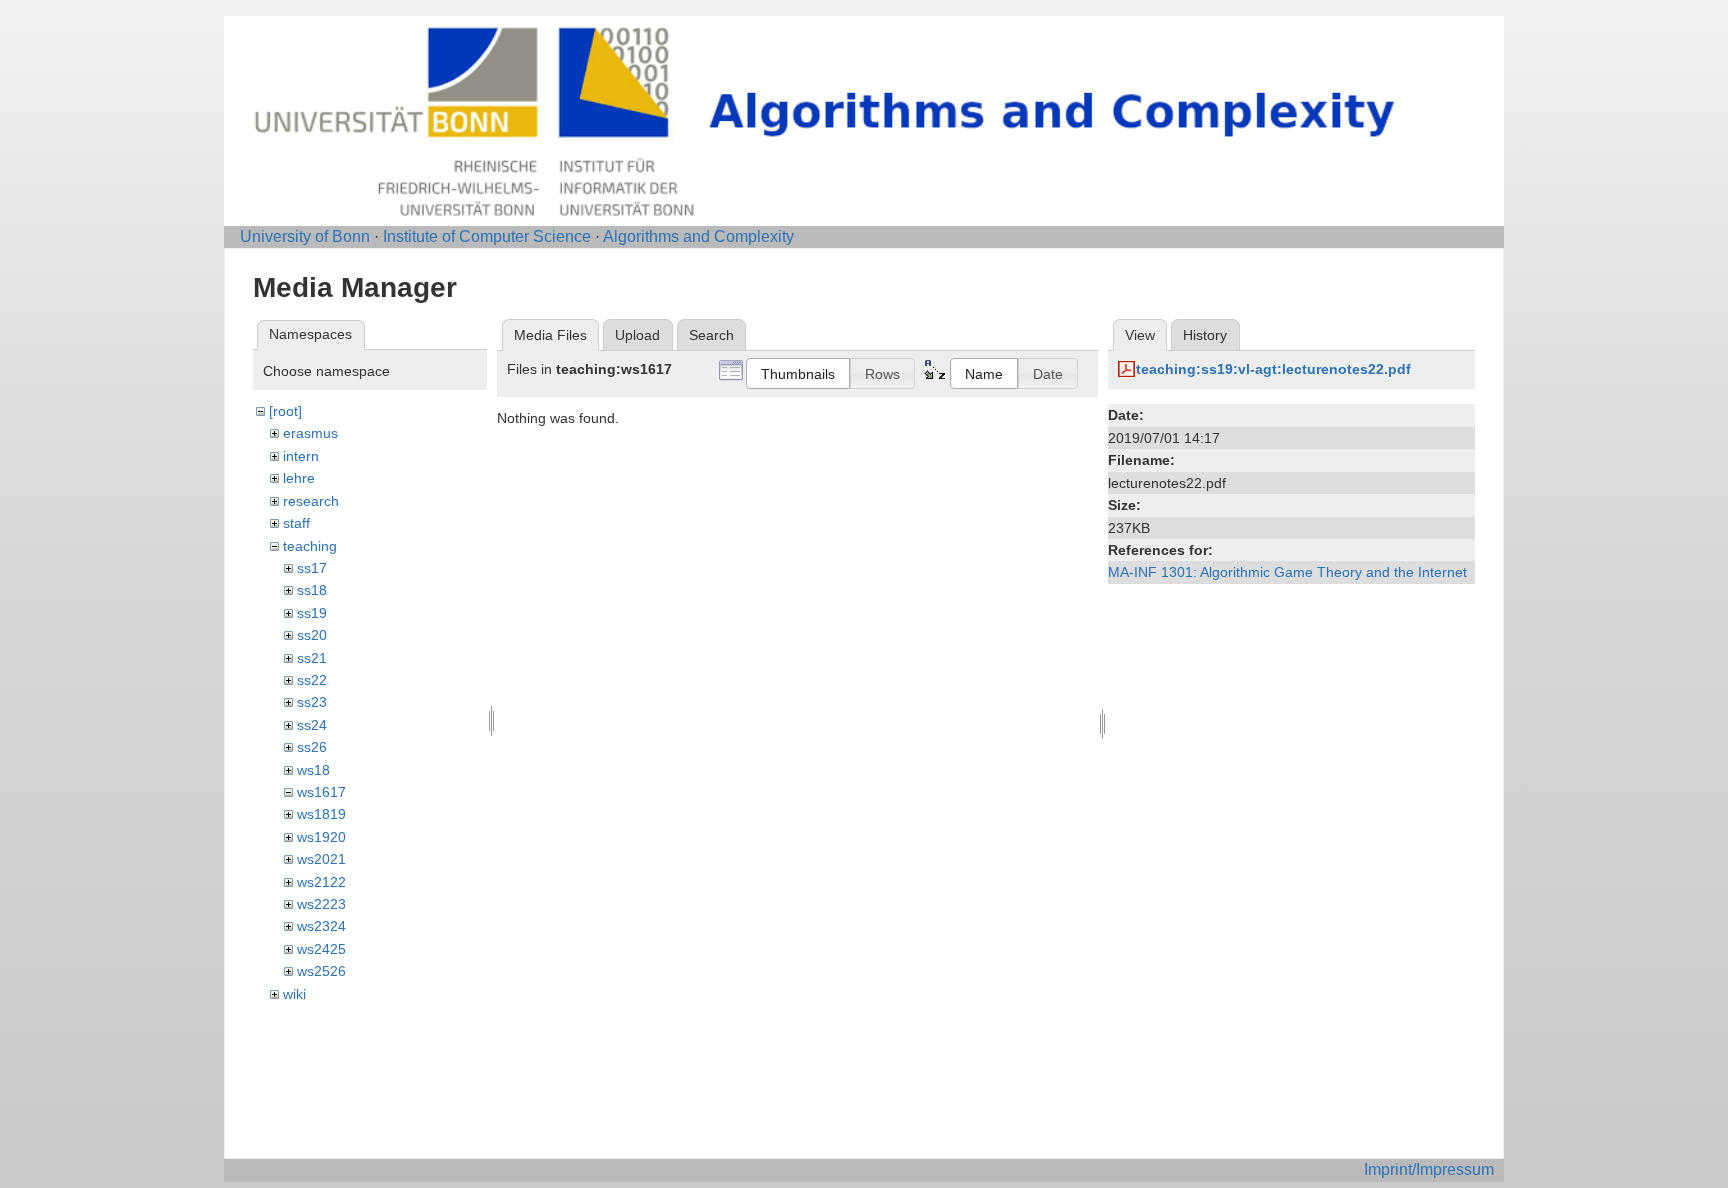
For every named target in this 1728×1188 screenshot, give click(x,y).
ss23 (312, 702)
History (1205, 335)
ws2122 (321, 882)
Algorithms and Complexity (698, 236)
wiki (294, 994)
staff (296, 523)
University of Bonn (305, 236)
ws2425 (321, 949)
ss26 (312, 747)
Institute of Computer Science (487, 236)
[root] (285, 411)
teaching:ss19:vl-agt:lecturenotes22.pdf (1273, 369)
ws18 (313, 770)
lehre (299, 478)
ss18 (312, 590)
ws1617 (321, 792)
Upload (637, 335)
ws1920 (321, 837)
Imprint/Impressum (1429, 1169)
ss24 (312, 725)
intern (301, 456)
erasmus (310, 433)
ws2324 (321, 926)
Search (711, 335)
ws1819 (321, 814)
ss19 (312, 613)
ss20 (312, 635)
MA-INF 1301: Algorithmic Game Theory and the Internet (1287, 572)
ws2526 (321, 971)
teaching (310, 546)
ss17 (312, 568)
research (311, 501)
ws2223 (321, 904)
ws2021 (321, 859)
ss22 (312, 680)
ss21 (312, 658)
